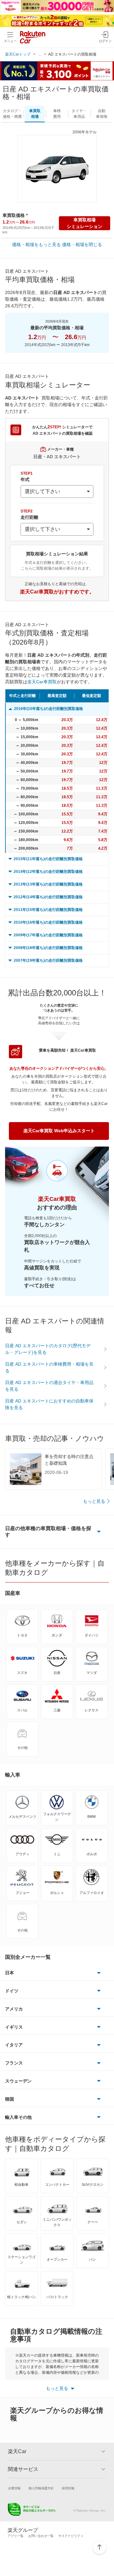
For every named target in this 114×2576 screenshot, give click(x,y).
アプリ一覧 (16, 2536)
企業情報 (14, 2488)
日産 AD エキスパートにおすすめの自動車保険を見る (49, 1404)
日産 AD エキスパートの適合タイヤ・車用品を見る (49, 1386)
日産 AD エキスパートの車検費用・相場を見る (49, 1367)
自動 (102, 114)
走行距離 (29, 514)
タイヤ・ (79, 114)
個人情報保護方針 (41, 2488)
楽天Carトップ (18, 54)
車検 (57, 114)
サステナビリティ (71, 2536)
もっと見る (94, 1501)
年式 (27, 477)
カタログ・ (12, 114)
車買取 (35, 114)
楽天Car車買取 (42, 682)
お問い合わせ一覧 (41, 2536)
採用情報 (68, 2488)
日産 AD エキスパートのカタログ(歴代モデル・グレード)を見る (48, 1349)
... (40, 54)
